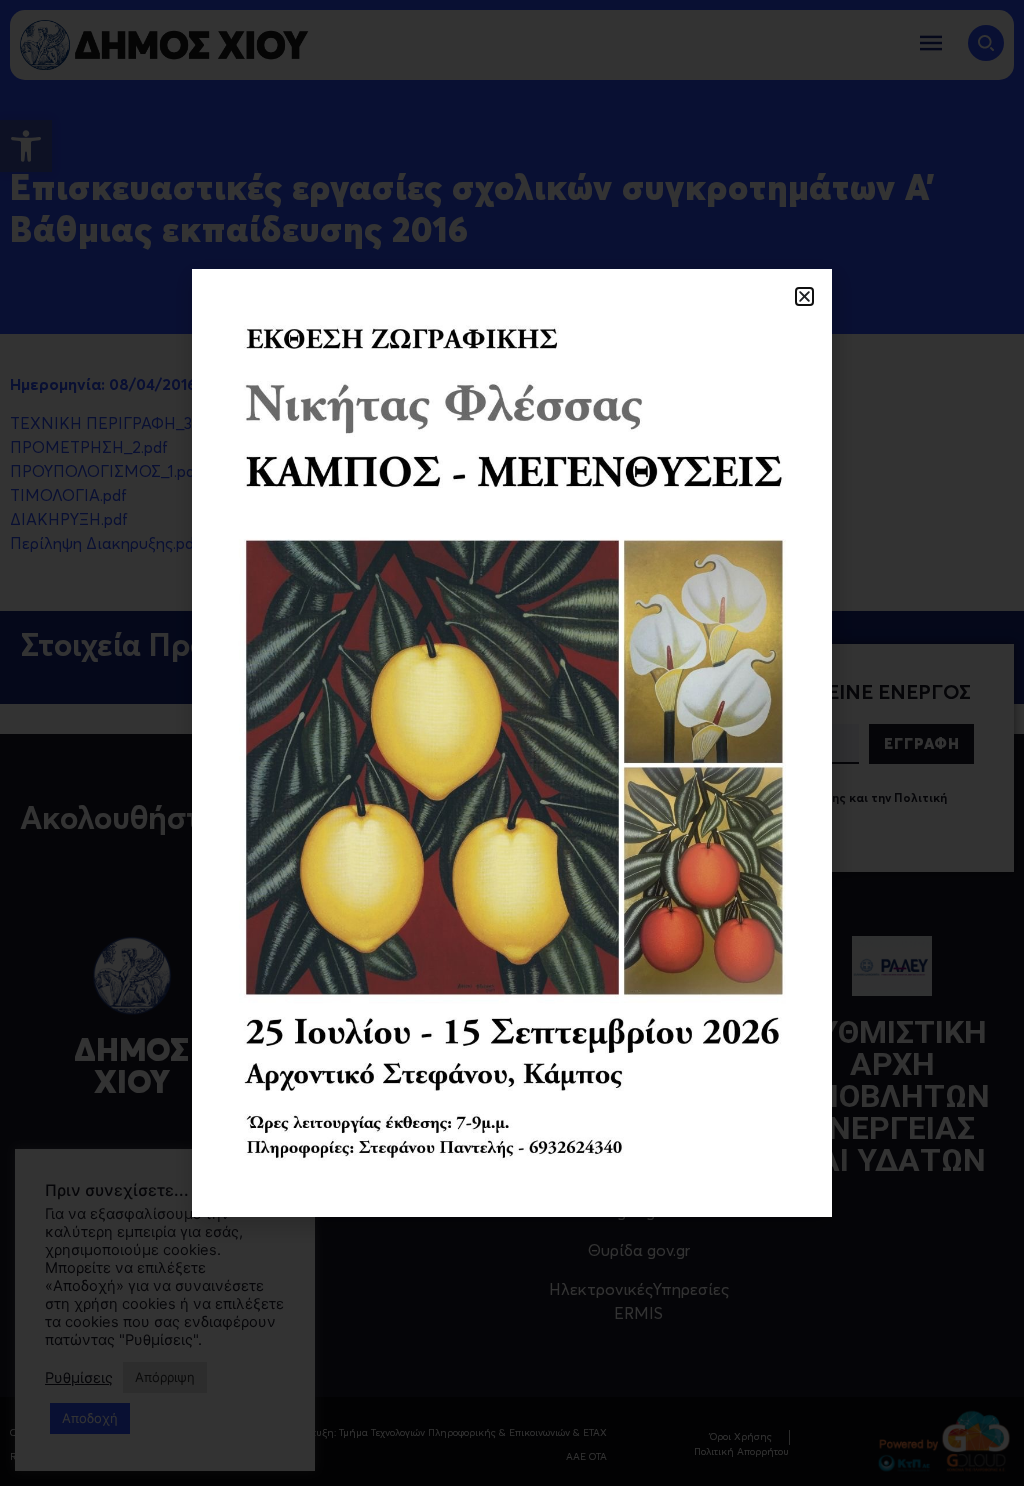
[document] (512, 743)
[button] (804, 296)
